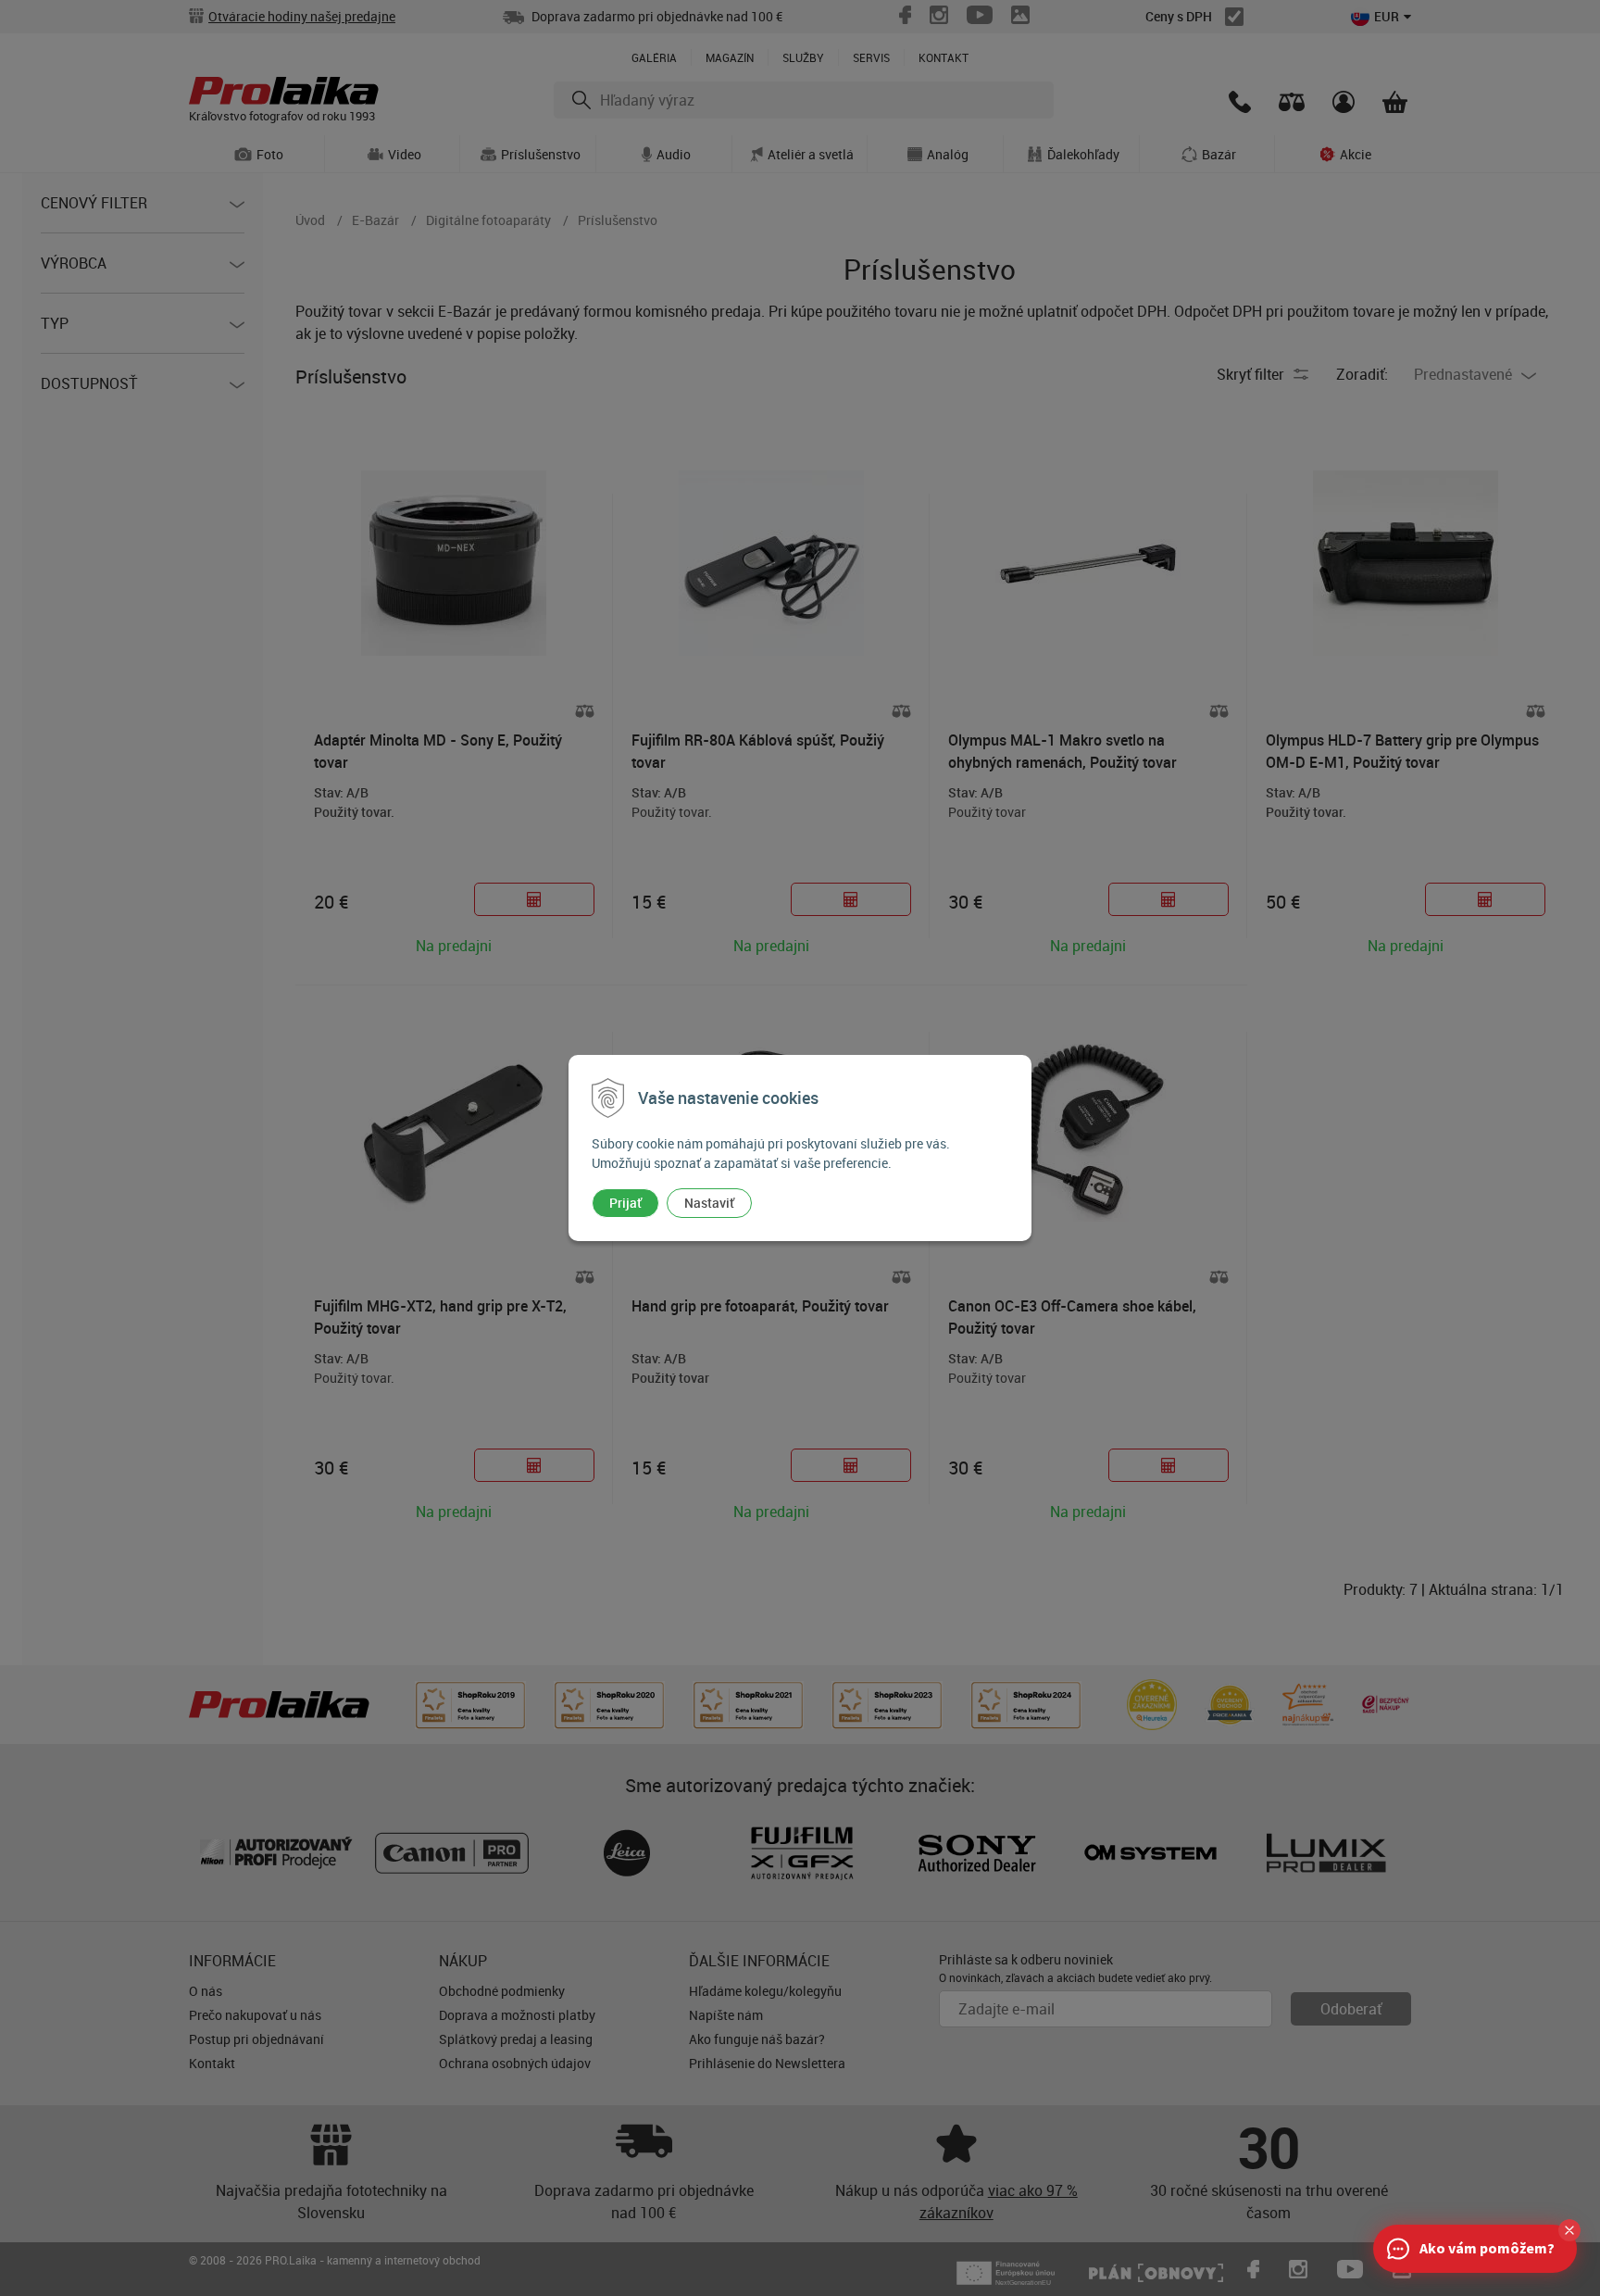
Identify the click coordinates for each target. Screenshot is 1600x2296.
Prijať (625, 1203)
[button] (1569, 2230)
